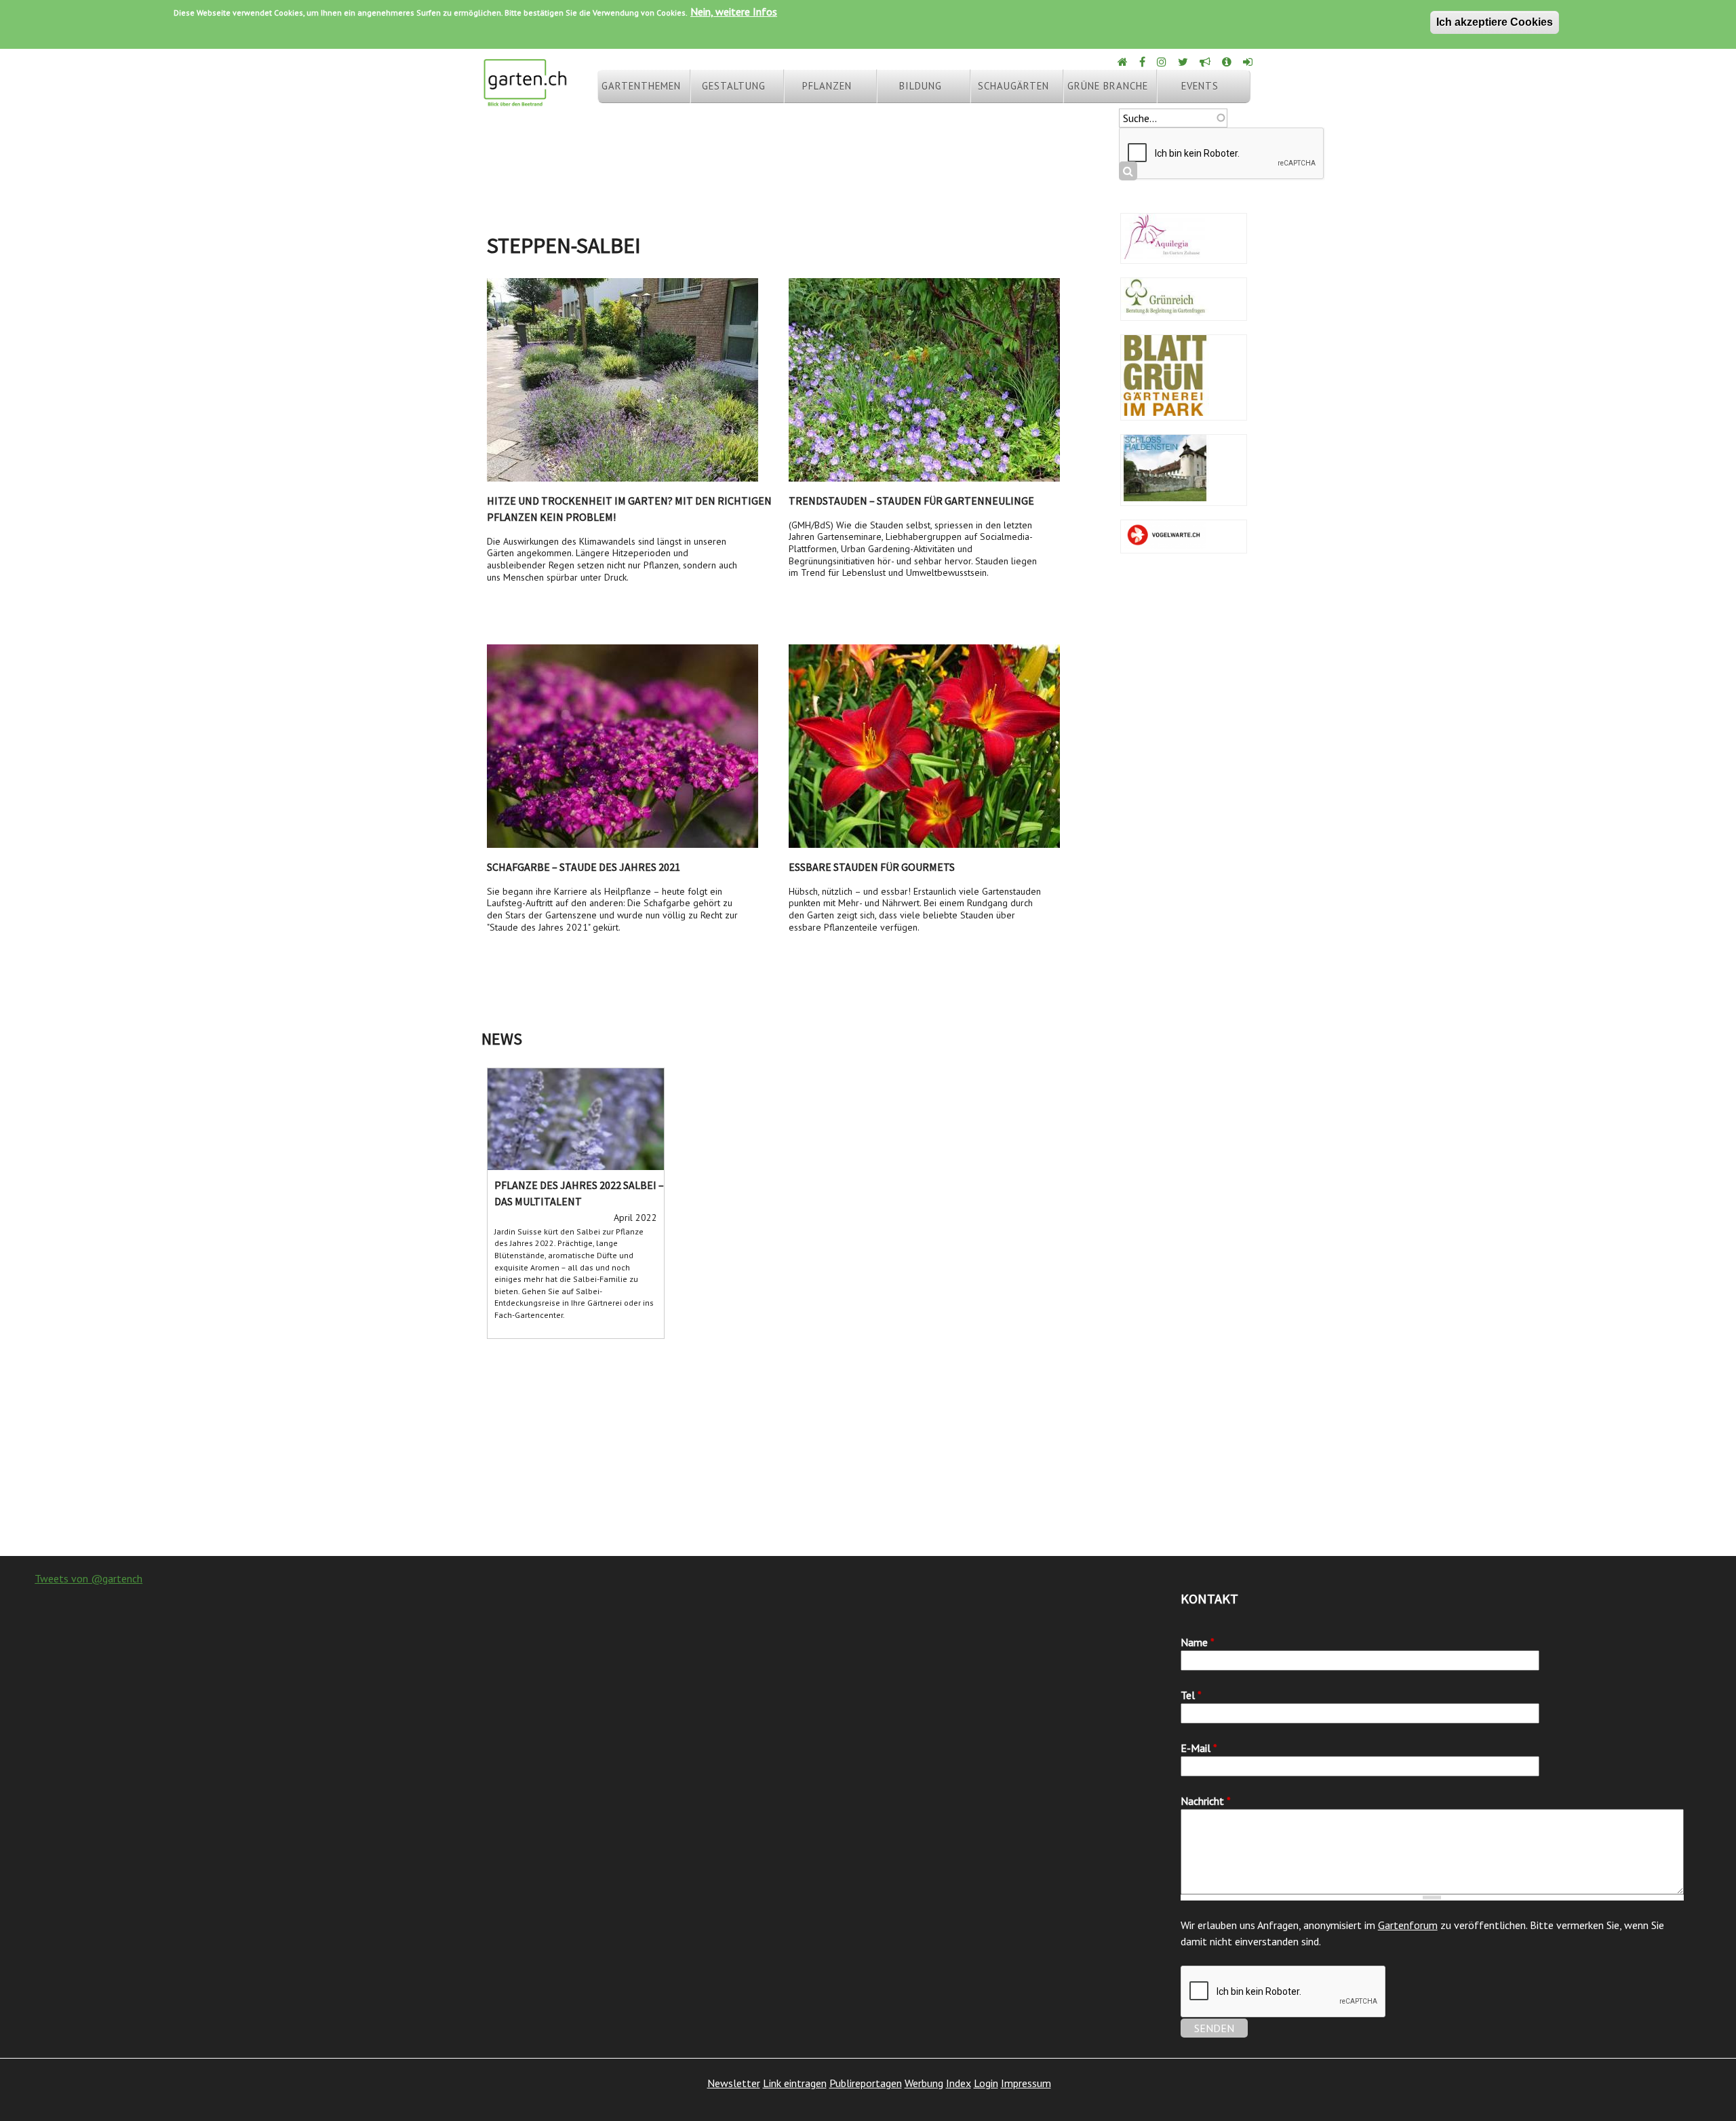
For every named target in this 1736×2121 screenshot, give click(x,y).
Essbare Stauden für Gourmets (872, 867)
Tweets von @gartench (88, 1578)
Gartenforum (1408, 1925)
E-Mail (1199, 1748)
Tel (1191, 1695)
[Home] (1124, 62)
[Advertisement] (868, 1447)
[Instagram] (1163, 62)
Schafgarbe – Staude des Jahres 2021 (584, 867)
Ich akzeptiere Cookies (1495, 22)
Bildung (921, 86)
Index (959, 2083)
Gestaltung (734, 86)
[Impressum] (1228, 62)
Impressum (1026, 2083)
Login (986, 2083)
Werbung (924, 2083)
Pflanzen (827, 86)
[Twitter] (1184, 62)
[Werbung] (1206, 62)
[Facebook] (1143, 62)
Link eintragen (795, 2083)
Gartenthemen (641, 86)
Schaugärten (1013, 86)
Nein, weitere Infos (734, 12)
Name (1198, 1642)
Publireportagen (866, 2083)
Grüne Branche (1108, 86)
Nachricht (1206, 1801)
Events (1200, 86)
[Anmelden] (1249, 62)
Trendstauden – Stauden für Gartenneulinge (911, 501)
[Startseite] (525, 100)
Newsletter (734, 2083)
